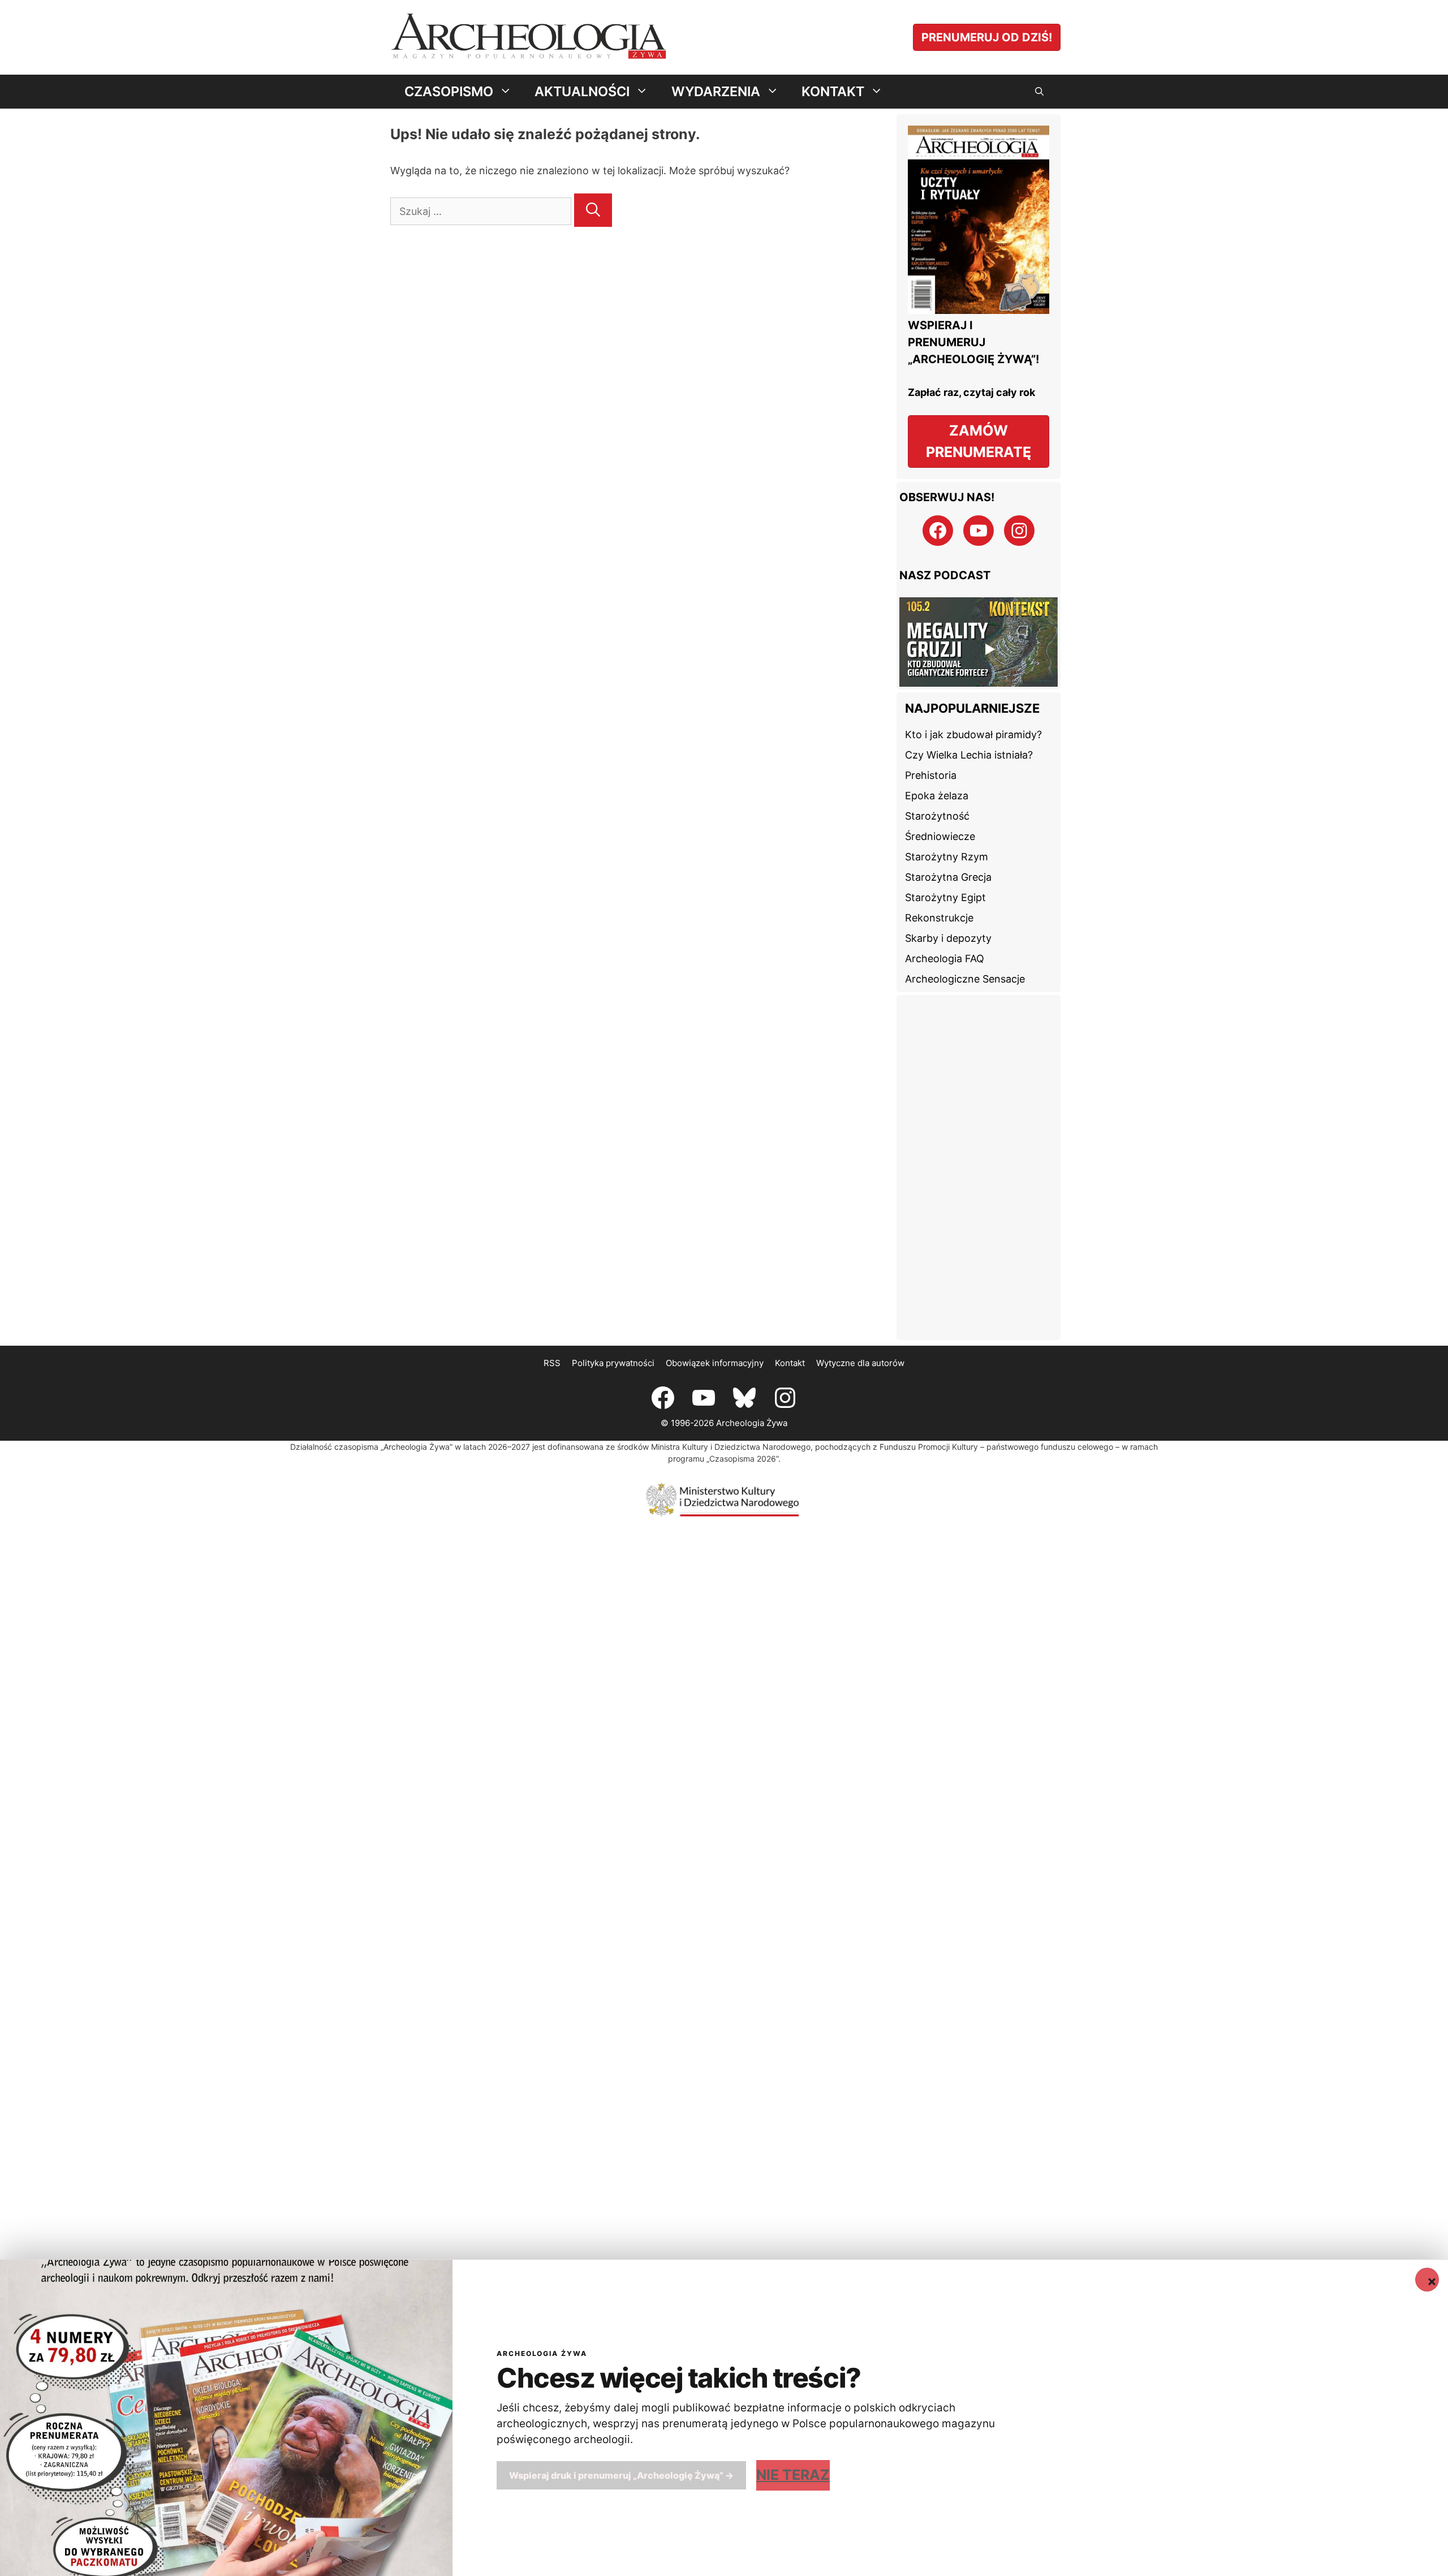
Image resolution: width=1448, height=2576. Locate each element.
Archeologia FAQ (945, 959)
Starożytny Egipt (945, 897)
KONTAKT (833, 91)
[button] (1039, 92)
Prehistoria (931, 775)
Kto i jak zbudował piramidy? (973, 735)
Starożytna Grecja (948, 877)
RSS (552, 1363)
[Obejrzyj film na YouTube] (979, 642)
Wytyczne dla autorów (860, 1363)
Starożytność (937, 816)
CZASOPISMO (449, 91)
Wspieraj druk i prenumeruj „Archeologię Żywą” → (621, 2475)
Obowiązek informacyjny (715, 1363)
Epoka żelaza (937, 796)
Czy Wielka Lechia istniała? (969, 755)
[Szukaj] (593, 210)
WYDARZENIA (716, 91)
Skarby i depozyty (948, 938)
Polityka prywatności (613, 1363)
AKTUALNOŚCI (582, 91)
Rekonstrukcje (939, 918)
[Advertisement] (979, 1168)
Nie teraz (793, 2475)
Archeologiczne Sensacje (965, 979)
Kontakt (790, 1363)
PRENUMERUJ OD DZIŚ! (987, 37)
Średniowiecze (940, 836)
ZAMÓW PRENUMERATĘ (979, 441)
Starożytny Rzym (947, 857)
